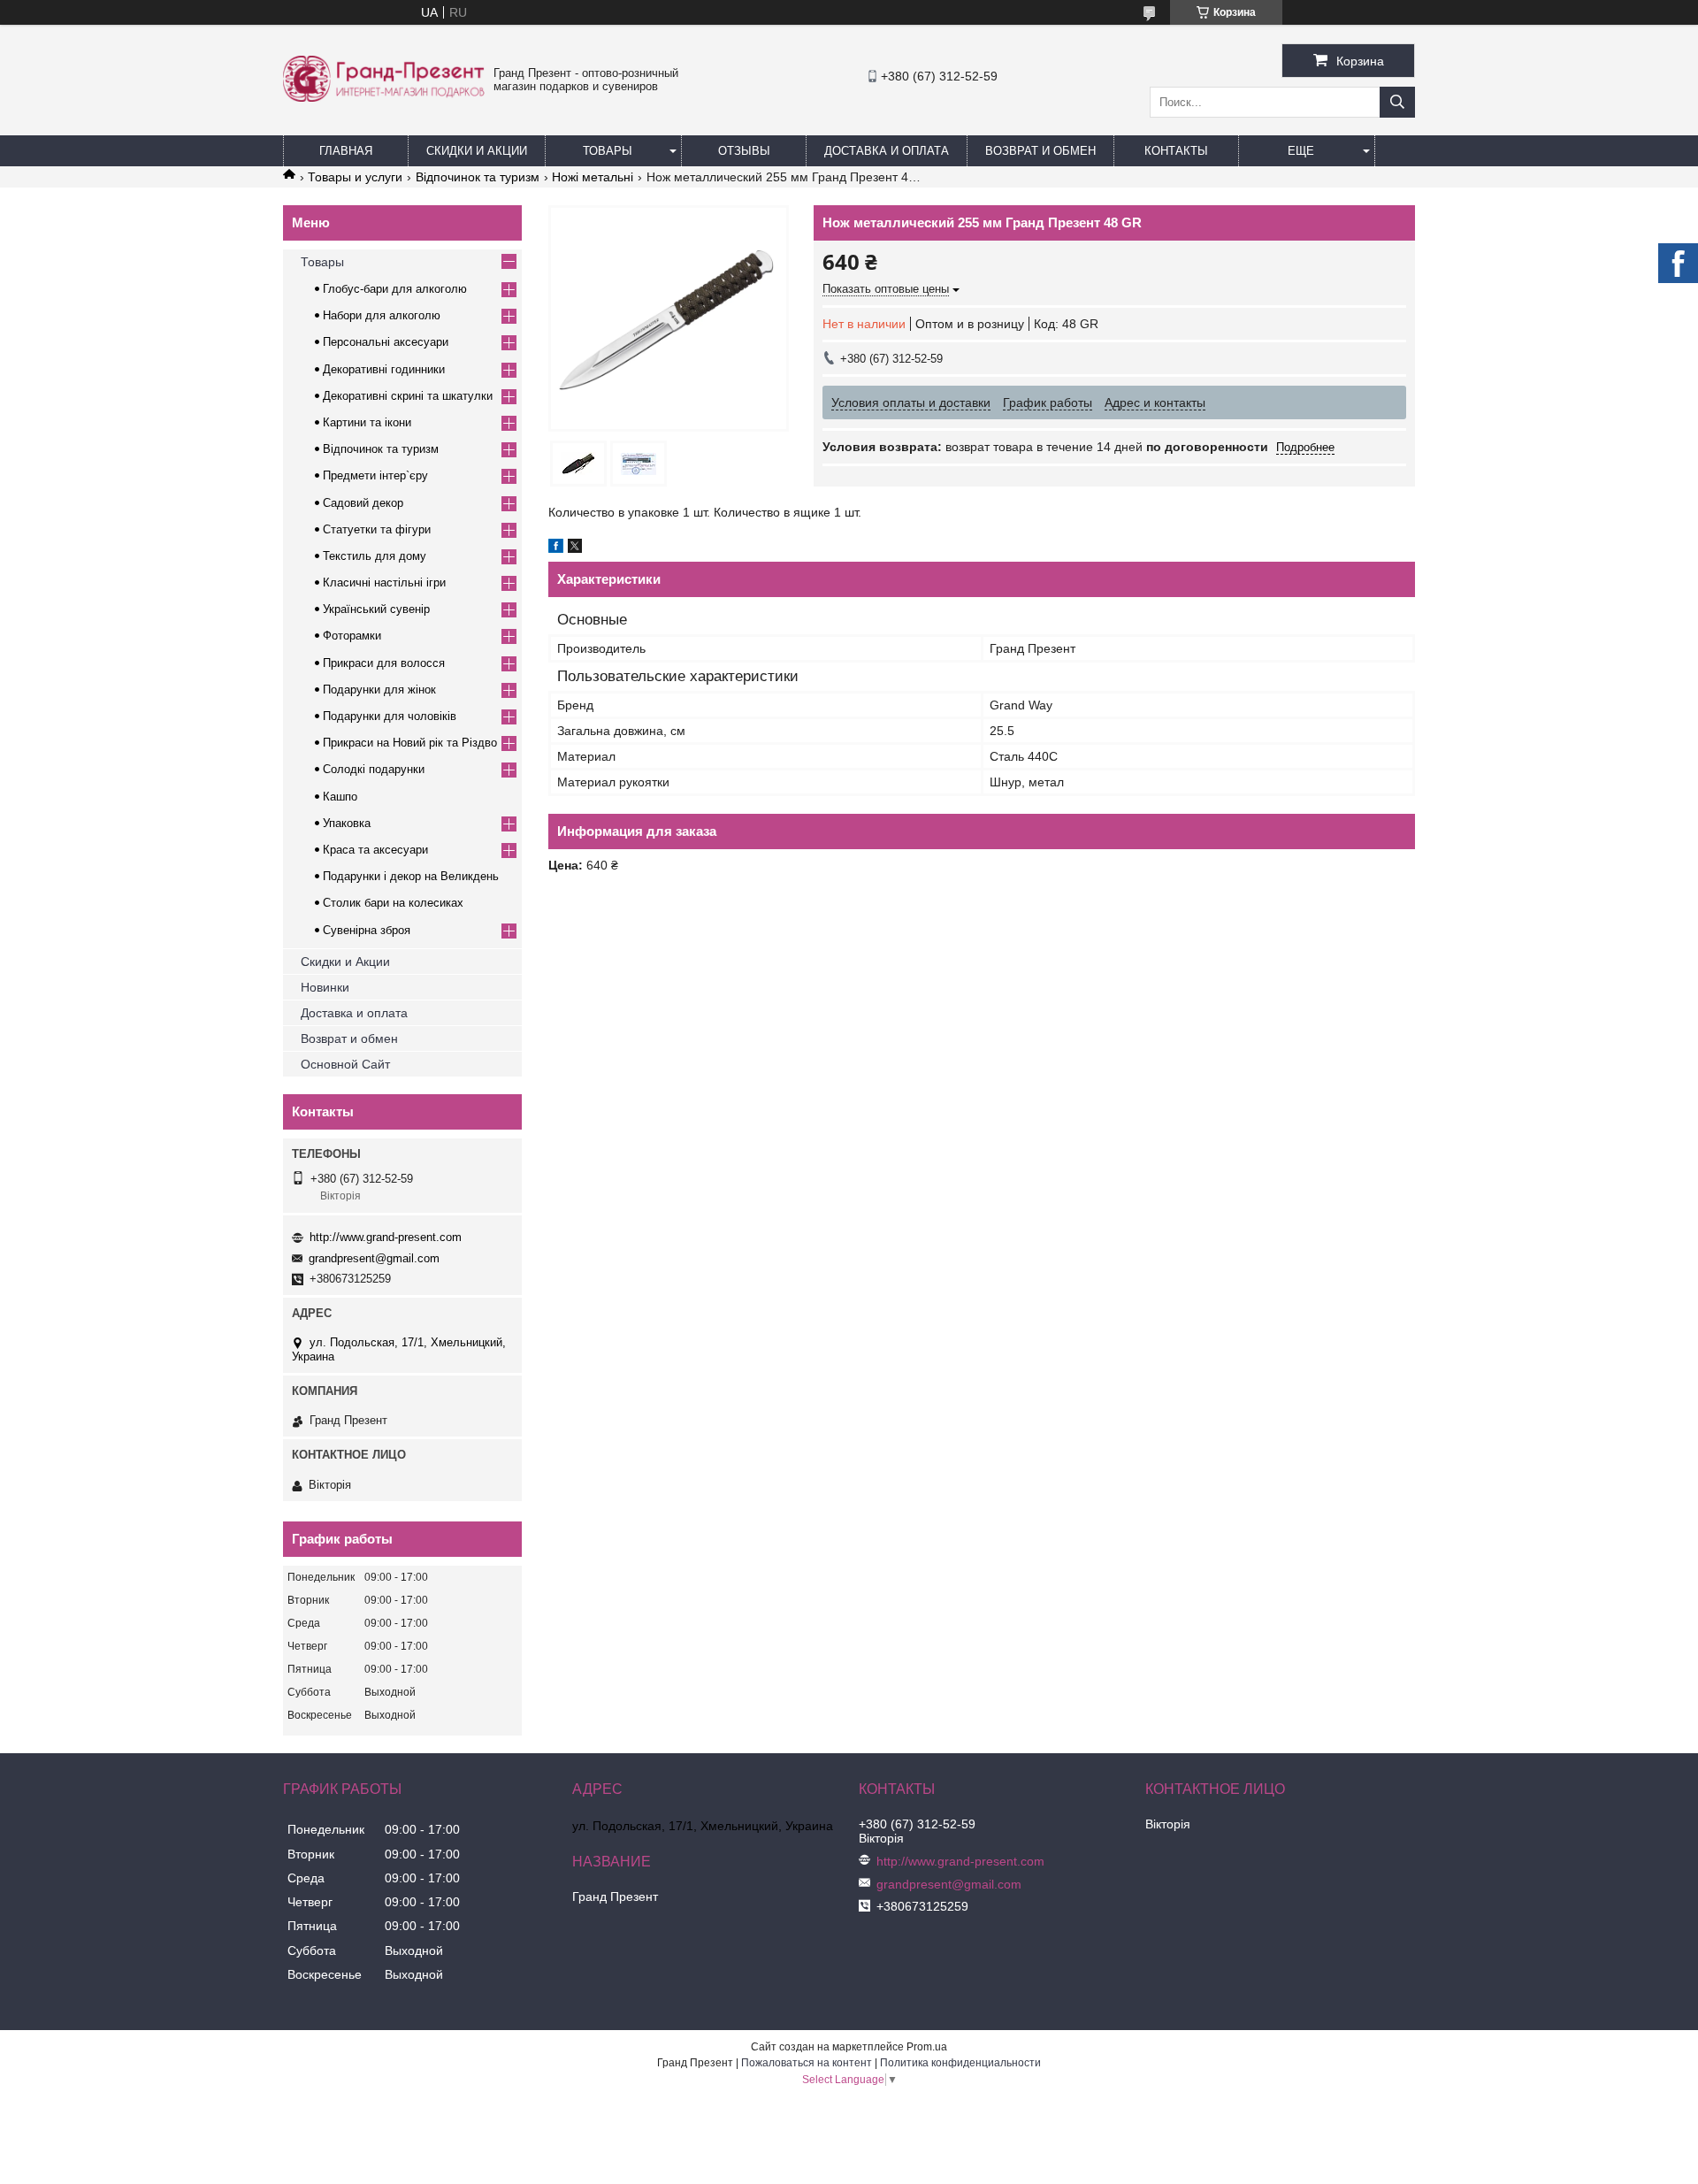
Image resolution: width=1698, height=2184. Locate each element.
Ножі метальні (593, 177)
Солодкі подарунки (374, 769)
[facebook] (556, 548)
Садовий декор (363, 503)
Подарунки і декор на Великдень (411, 876)
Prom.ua (927, 2047)
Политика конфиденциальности (960, 2063)
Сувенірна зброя (367, 930)
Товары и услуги (355, 177)
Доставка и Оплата (887, 151)
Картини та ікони (367, 422)
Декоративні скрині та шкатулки (408, 396)
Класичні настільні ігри (384, 582)
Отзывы (744, 151)
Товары (608, 151)
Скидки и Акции (477, 151)
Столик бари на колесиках (393, 903)
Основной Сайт (345, 1064)
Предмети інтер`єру (375, 475)
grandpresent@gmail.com (374, 1258)
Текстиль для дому (375, 556)
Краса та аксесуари (375, 850)
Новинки (325, 987)
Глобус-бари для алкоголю (395, 289)
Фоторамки (352, 636)
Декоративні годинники (384, 369)
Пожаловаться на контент (807, 2063)
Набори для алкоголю (382, 315)
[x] (575, 548)
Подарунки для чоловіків (390, 716)
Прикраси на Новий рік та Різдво (410, 743)
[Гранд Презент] (384, 97)
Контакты (1176, 151)
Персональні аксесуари (386, 342)
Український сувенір (376, 609)
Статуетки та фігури (377, 529)
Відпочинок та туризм (478, 177)
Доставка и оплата (354, 1013)
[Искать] (1397, 102)
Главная (346, 151)
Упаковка (347, 823)
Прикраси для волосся (384, 663)
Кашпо (340, 797)
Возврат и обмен (1040, 151)
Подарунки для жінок (379, 690)
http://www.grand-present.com (386, 1237)
